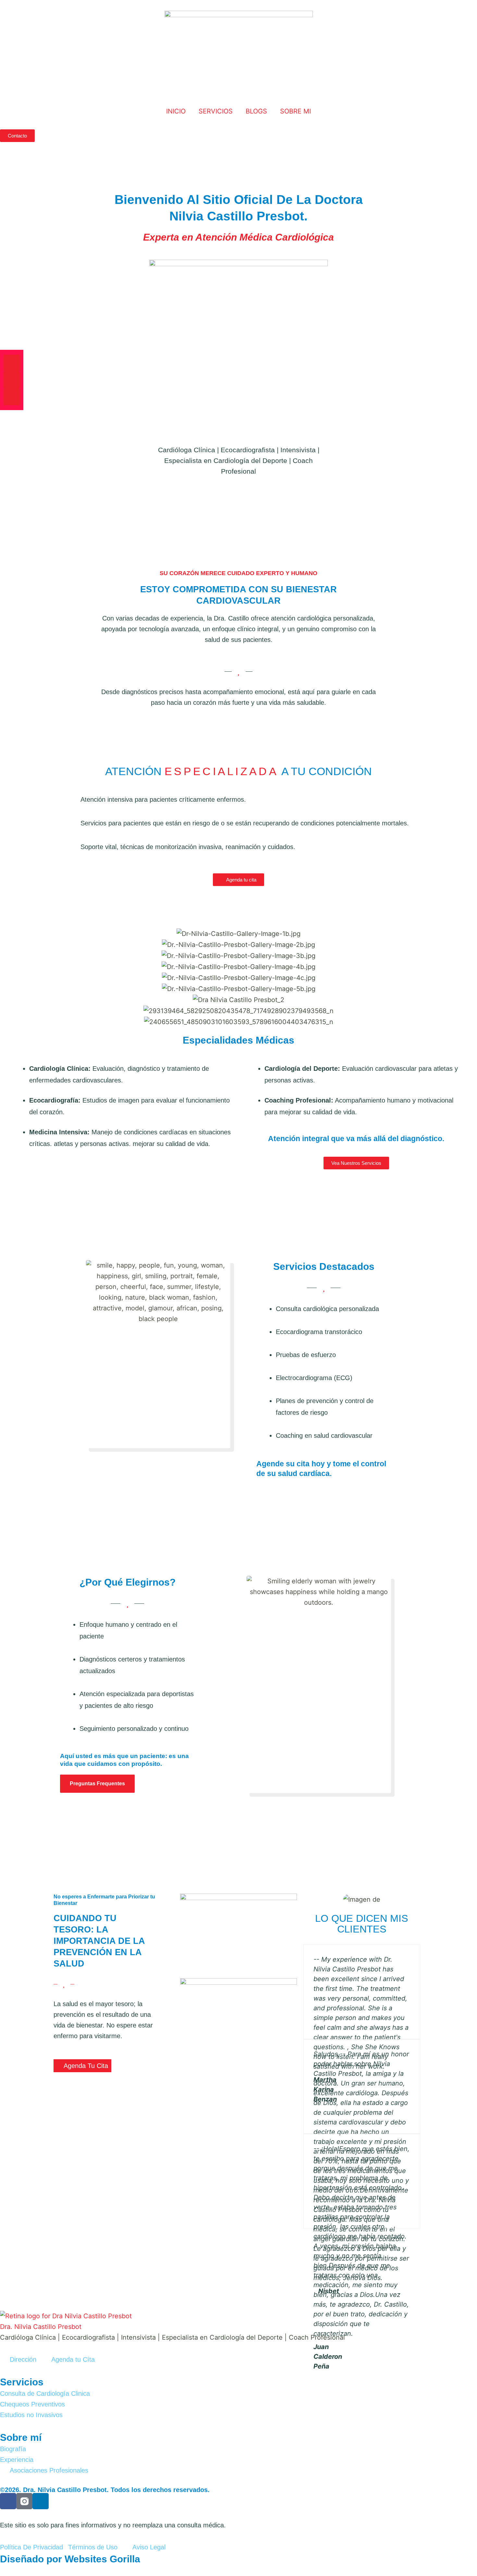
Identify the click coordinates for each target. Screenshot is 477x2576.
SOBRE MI (295, 111)
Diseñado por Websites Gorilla (70, 2559)
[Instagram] (12, 380)
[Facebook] (12, 363)
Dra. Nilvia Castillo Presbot (41, 2327)
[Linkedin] (12, 397)
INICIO (176, 111)
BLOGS (256, 111)
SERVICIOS (216, 111)
